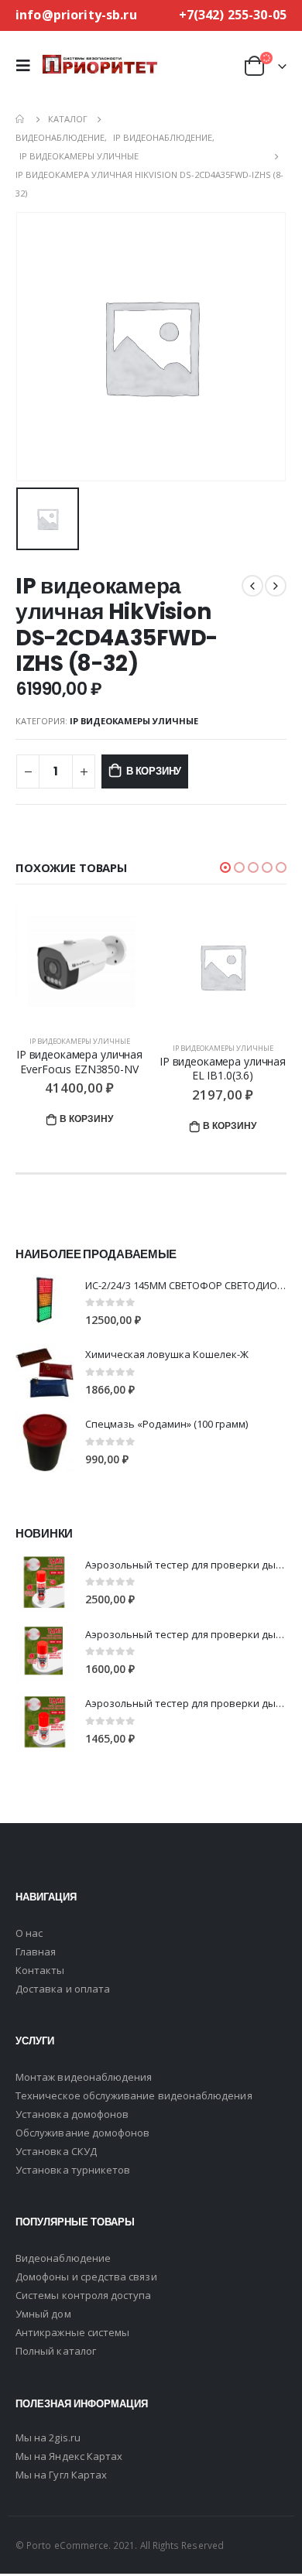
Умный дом (43, 2314)
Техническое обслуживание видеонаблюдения (134, 2095)
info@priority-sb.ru (76, 15)
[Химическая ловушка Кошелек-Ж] (45, 1373)
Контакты (40, 1970)
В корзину (154, 771)
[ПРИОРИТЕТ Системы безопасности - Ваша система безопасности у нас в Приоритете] (100, 65)
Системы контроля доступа (84, 2295)
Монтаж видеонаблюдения (84, 2077)
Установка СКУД (56, 2151)
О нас (29, 1933)
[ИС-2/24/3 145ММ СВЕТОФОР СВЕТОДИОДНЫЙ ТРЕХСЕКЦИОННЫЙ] (45, 1303)
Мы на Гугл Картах (61, 2475)
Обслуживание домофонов (82, 2133)
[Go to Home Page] (21, 119)
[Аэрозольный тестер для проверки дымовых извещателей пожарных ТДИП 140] (45, 1722)
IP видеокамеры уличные (134, 721)
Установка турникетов (73, 2170)
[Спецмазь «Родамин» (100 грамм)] (45, 1443)
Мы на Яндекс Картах (69, 2456)
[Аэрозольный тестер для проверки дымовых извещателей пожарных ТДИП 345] (45, 1583)
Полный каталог (56, 2351)
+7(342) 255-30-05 (233, 15)
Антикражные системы (72, 2332)
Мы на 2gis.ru (48, 2437)
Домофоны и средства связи (86, 2277)
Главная (36, 1952)
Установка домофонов (72, 2114)
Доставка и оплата (63, 1989)
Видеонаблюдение (63, 2258)
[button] (225, 867)
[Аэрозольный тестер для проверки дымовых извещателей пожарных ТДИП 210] (45, 1652)
